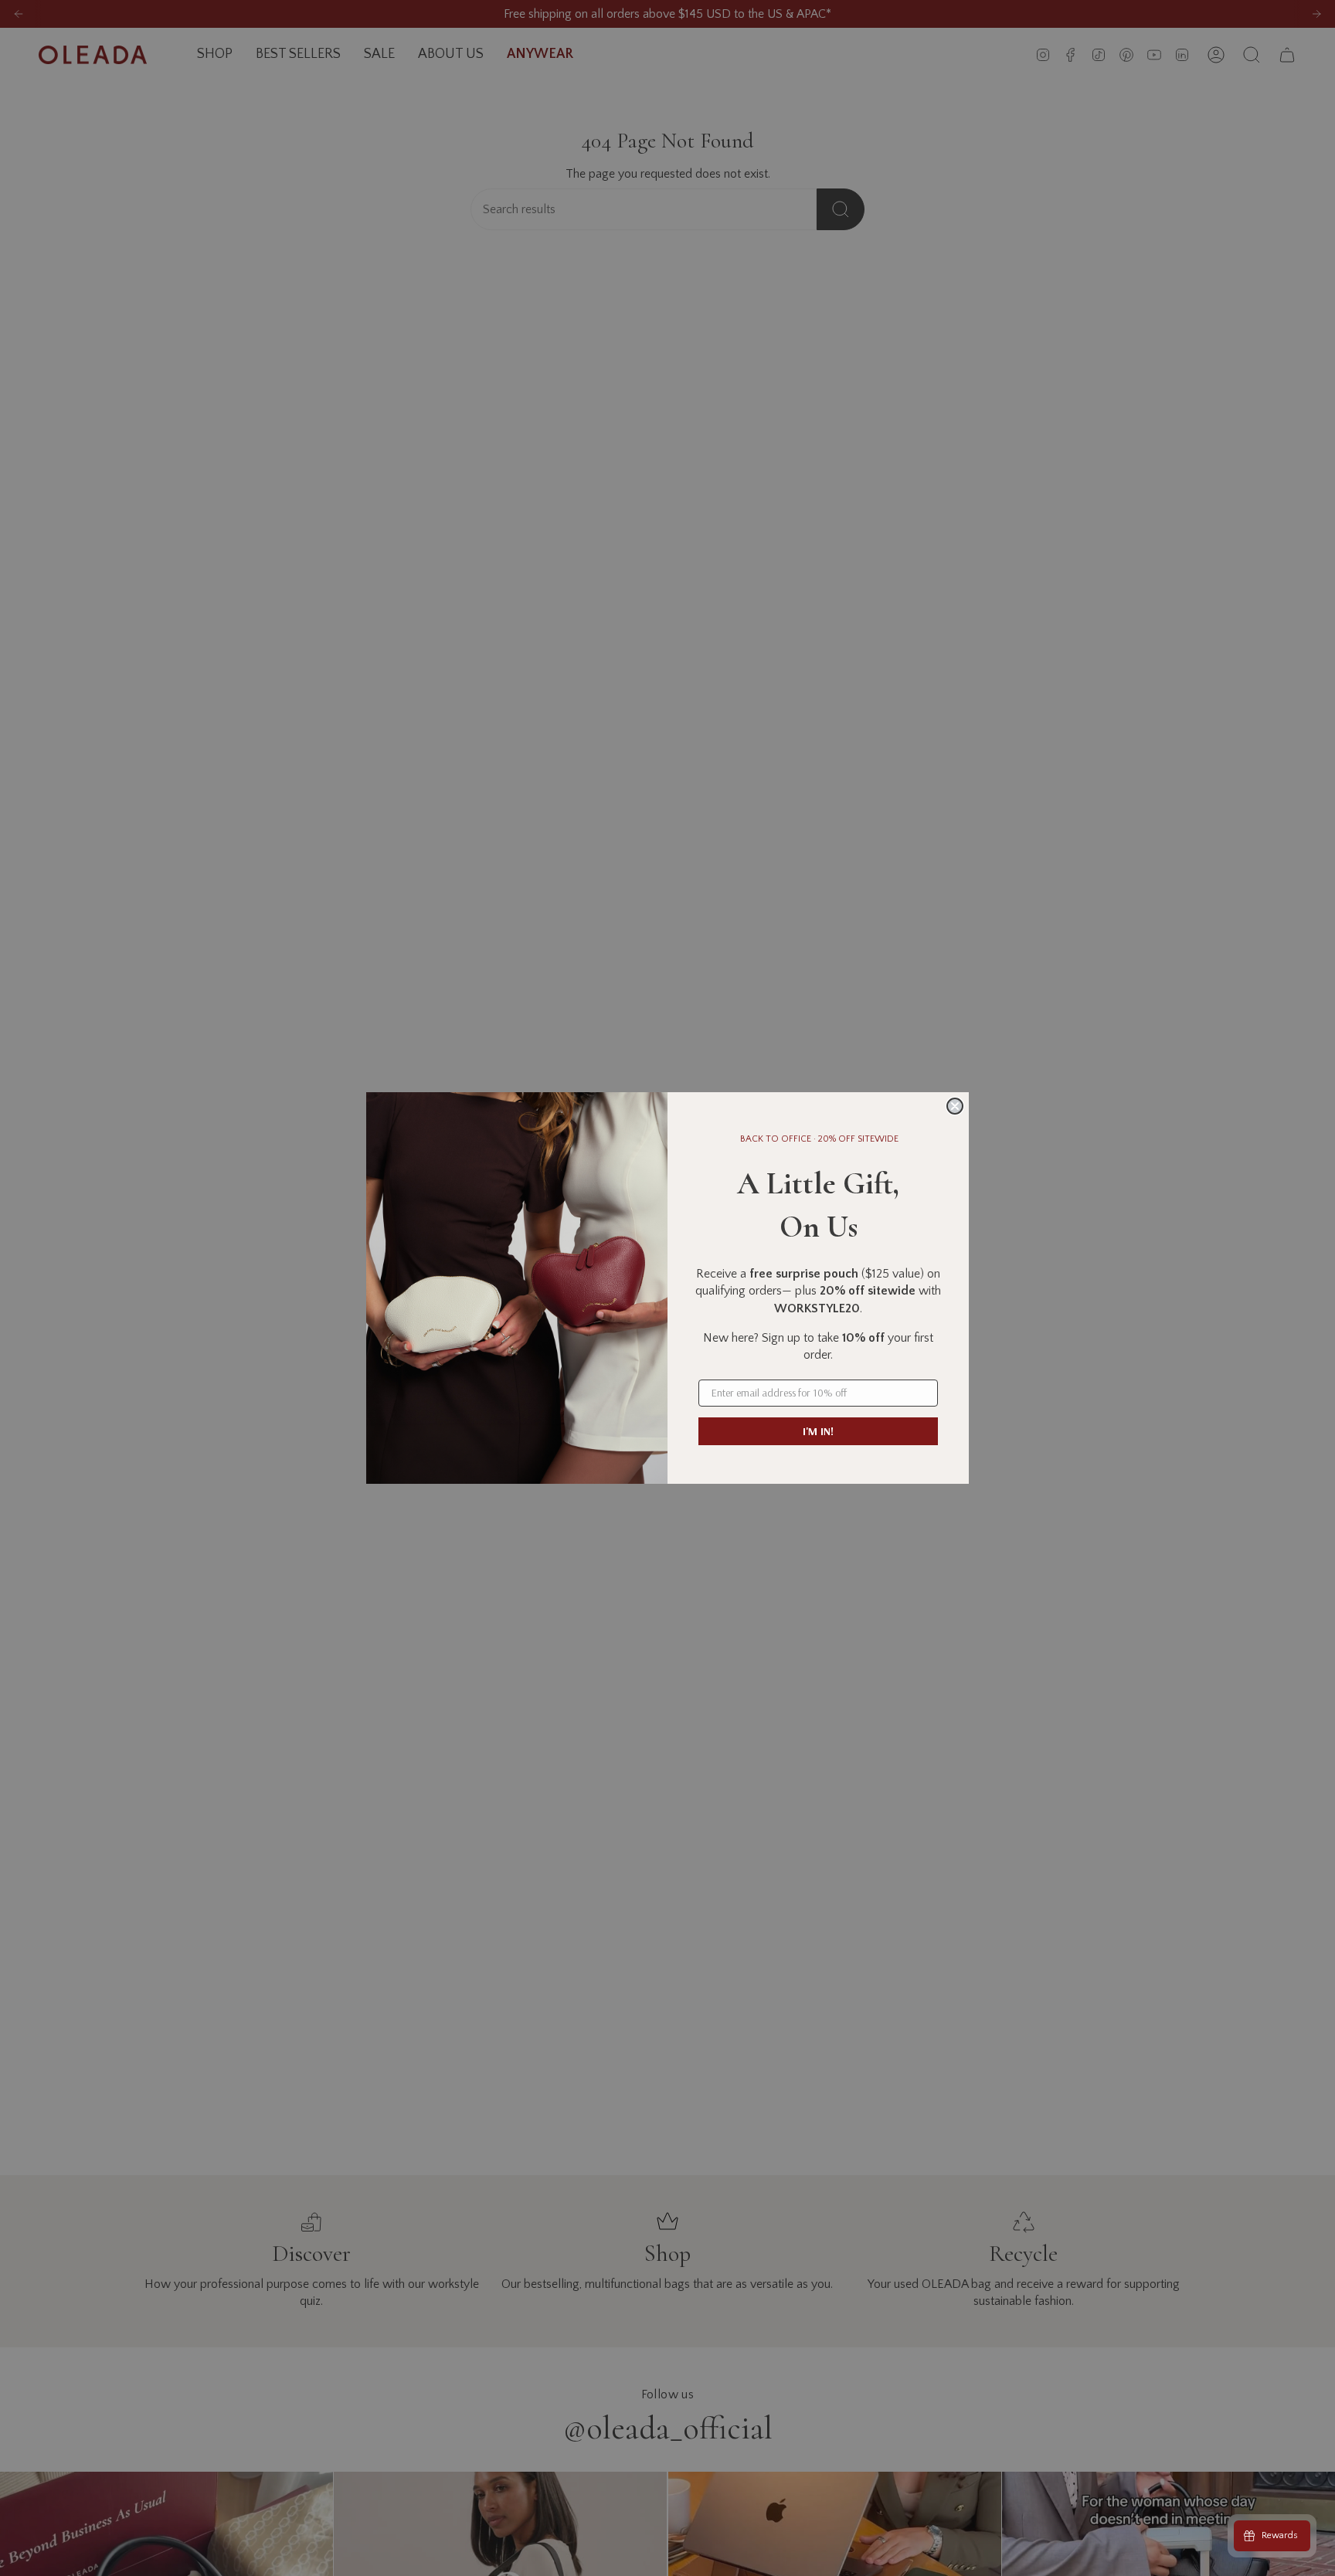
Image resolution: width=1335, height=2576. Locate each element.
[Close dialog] (955, 1106)
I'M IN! (818, 1431)
